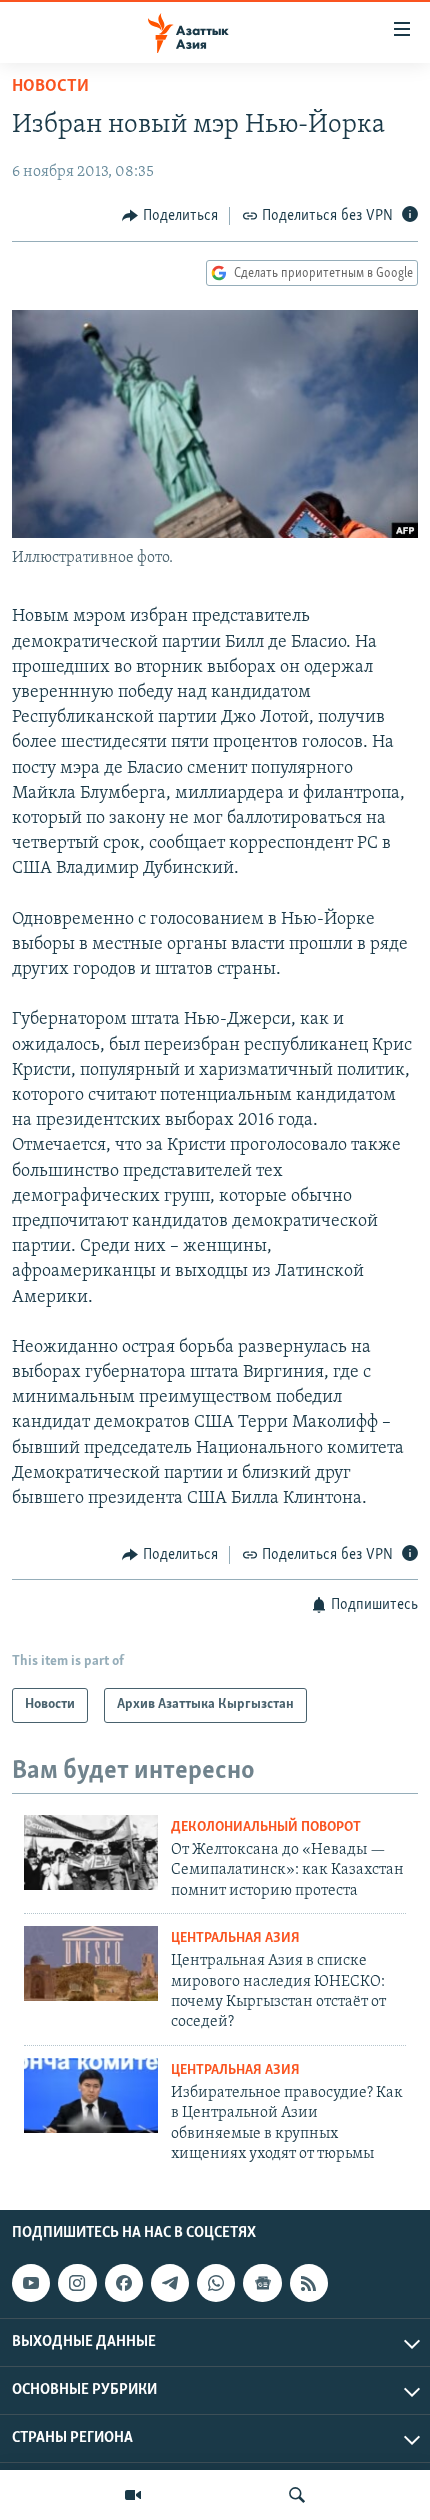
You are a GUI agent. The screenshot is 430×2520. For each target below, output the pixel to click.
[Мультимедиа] (133, 2495)
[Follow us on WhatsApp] (216, 2284)
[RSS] (309, 2284)
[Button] (170, 216)
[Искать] (297, 2495)
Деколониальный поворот (266, 1827)
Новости (50, 87)
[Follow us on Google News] (262, 2284)
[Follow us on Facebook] (124, 2284)
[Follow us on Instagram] (77, 2284)
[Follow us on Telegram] (170, 2284)
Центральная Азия (235, 1938)
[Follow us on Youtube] (31, 2284)
